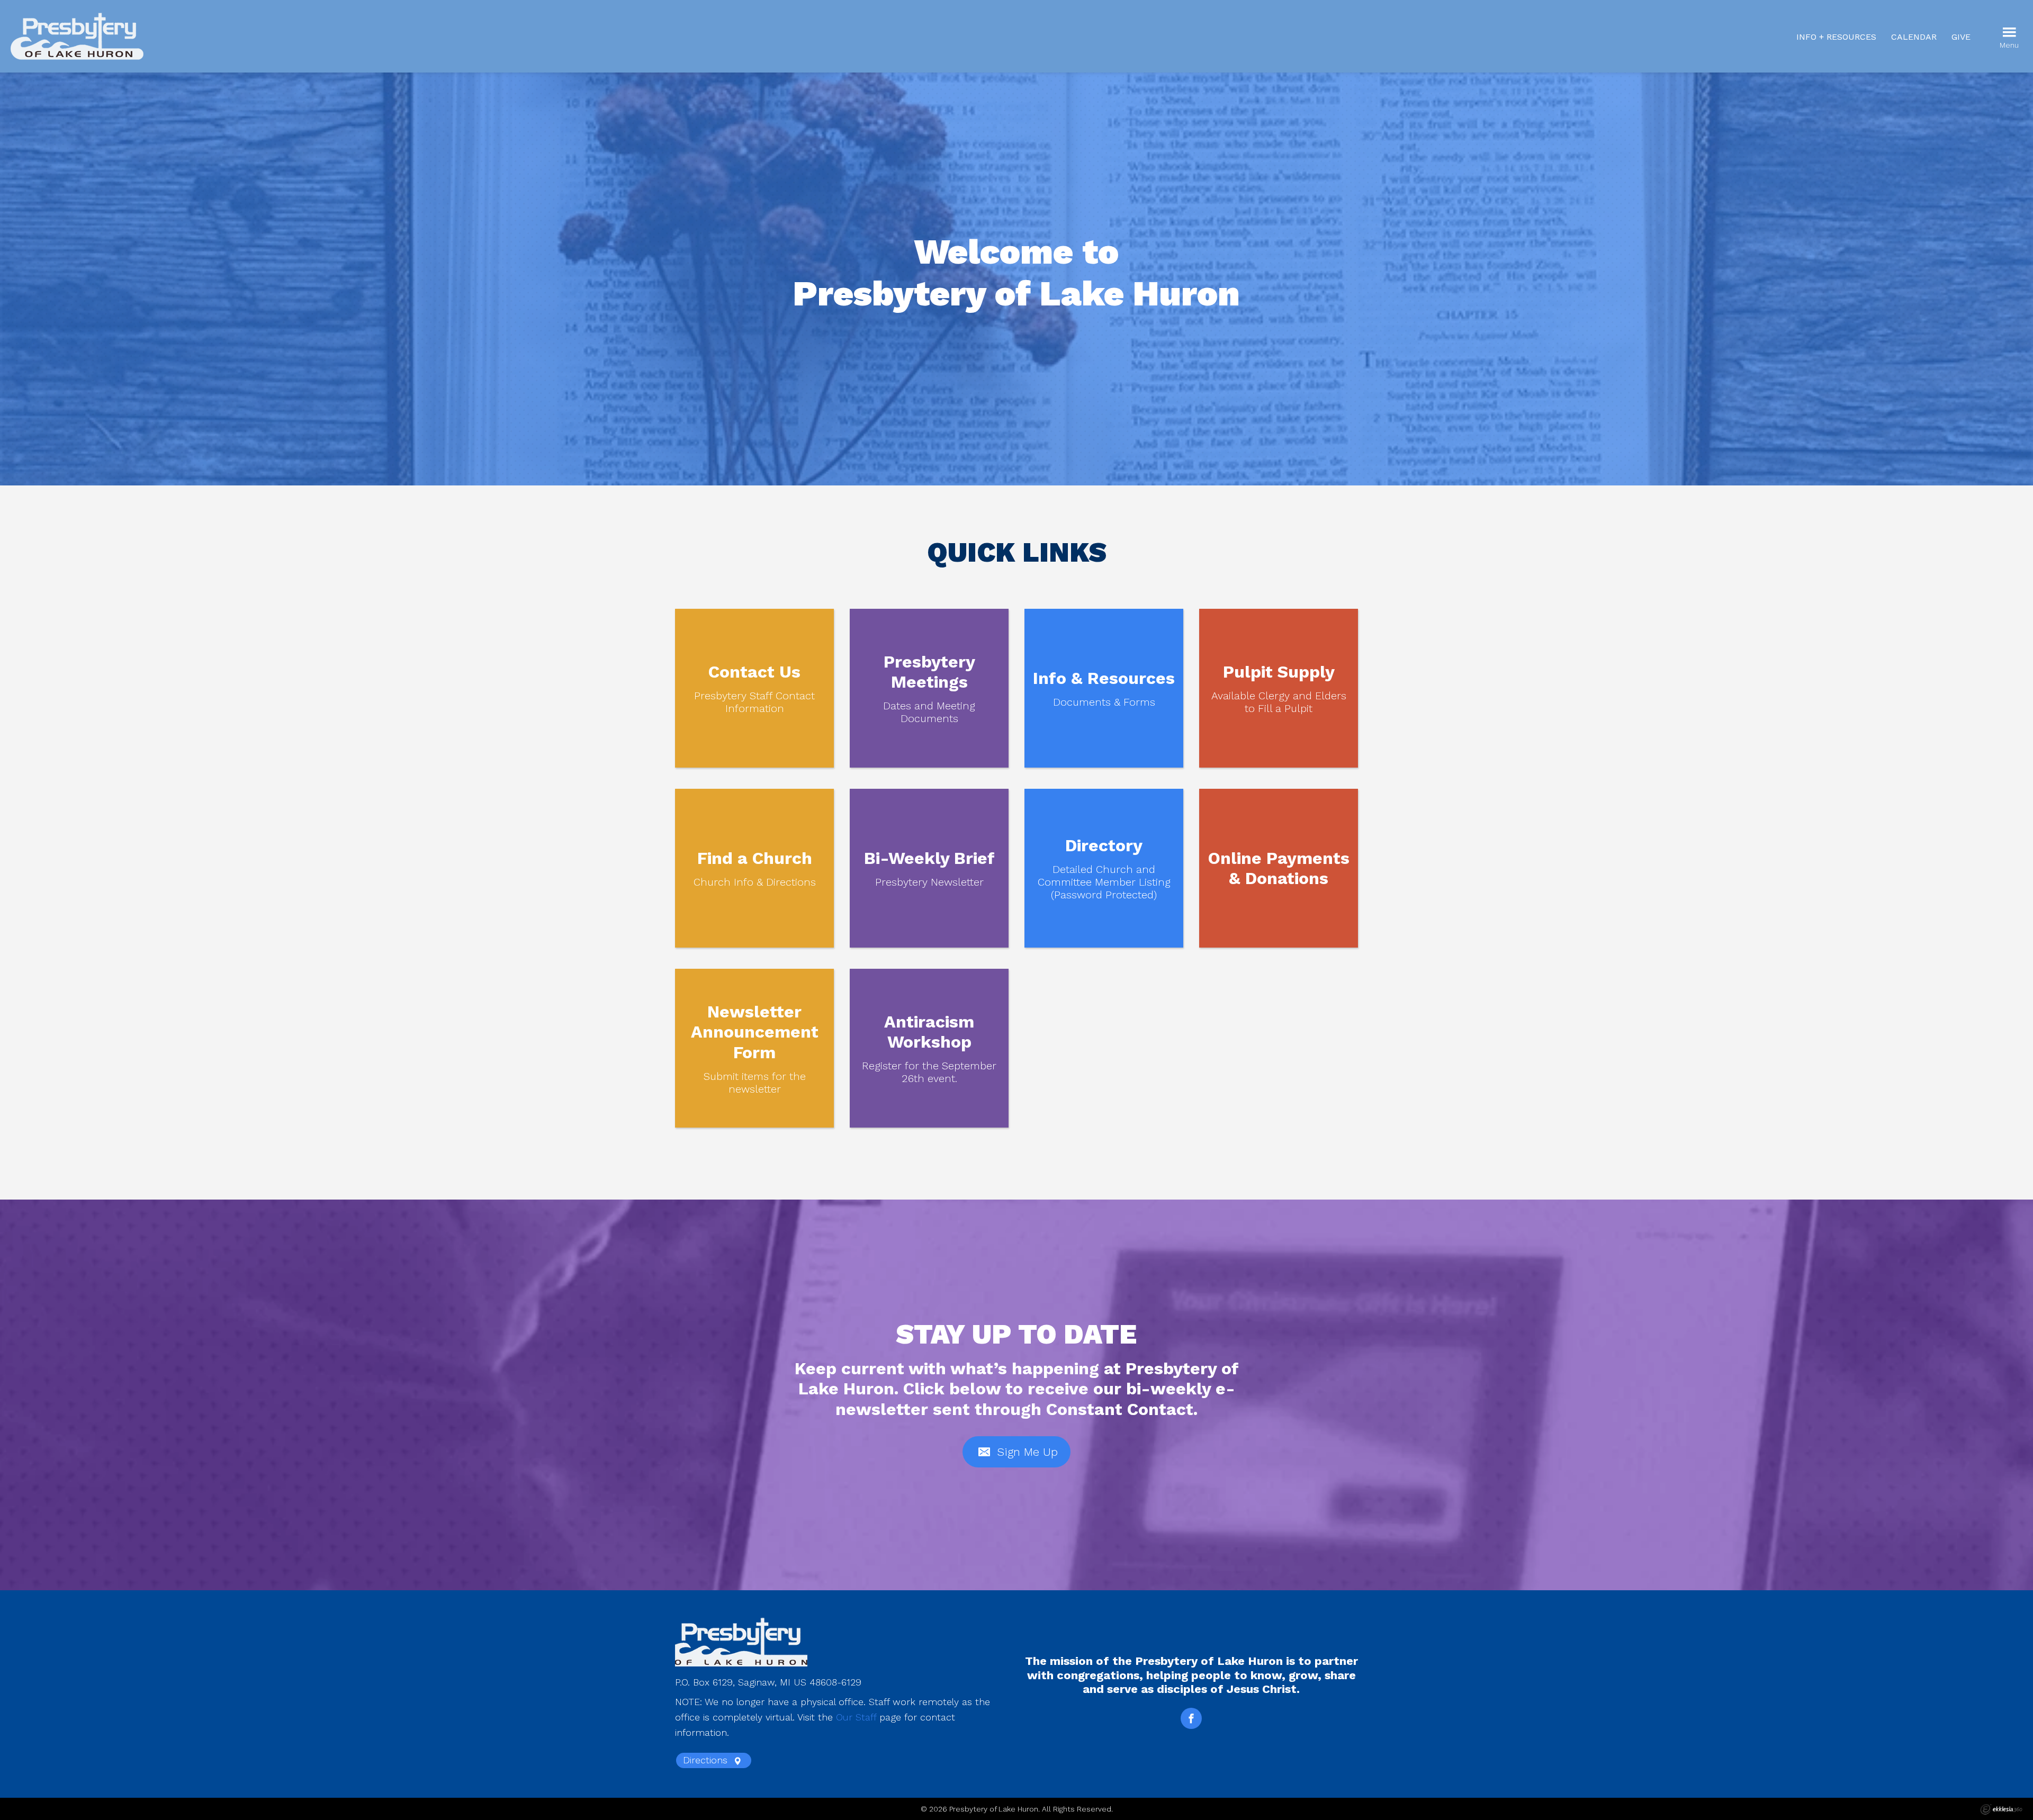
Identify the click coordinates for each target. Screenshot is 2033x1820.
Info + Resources (1836, 37)
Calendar (1914, 37)
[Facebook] (1191, 1718)
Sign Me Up (1026, 1452)
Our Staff (856, 1717)
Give (1961, 37)
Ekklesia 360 (2001, 1809)
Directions (707, 1760)
